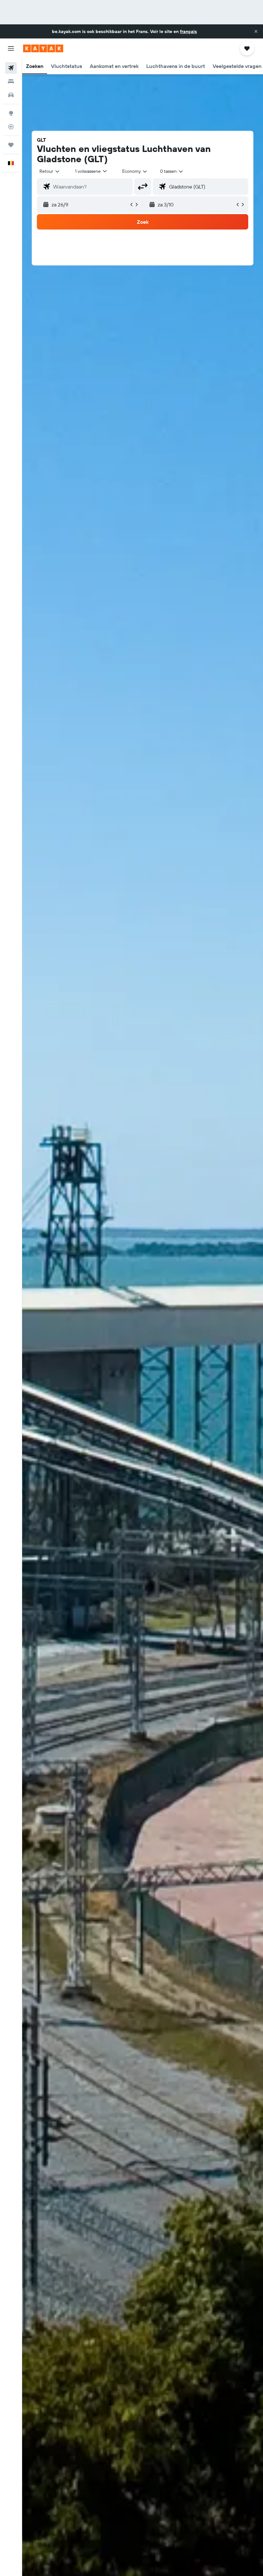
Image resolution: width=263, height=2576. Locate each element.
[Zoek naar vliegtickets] (11, 68)
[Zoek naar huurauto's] (11, 95)
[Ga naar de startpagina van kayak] (43, 48)
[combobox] (135, 171)
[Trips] (11, 145)
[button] (256, 31)
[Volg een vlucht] (11, 127)
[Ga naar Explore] (11, 113)
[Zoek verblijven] (11, 81)
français (188, 31)
